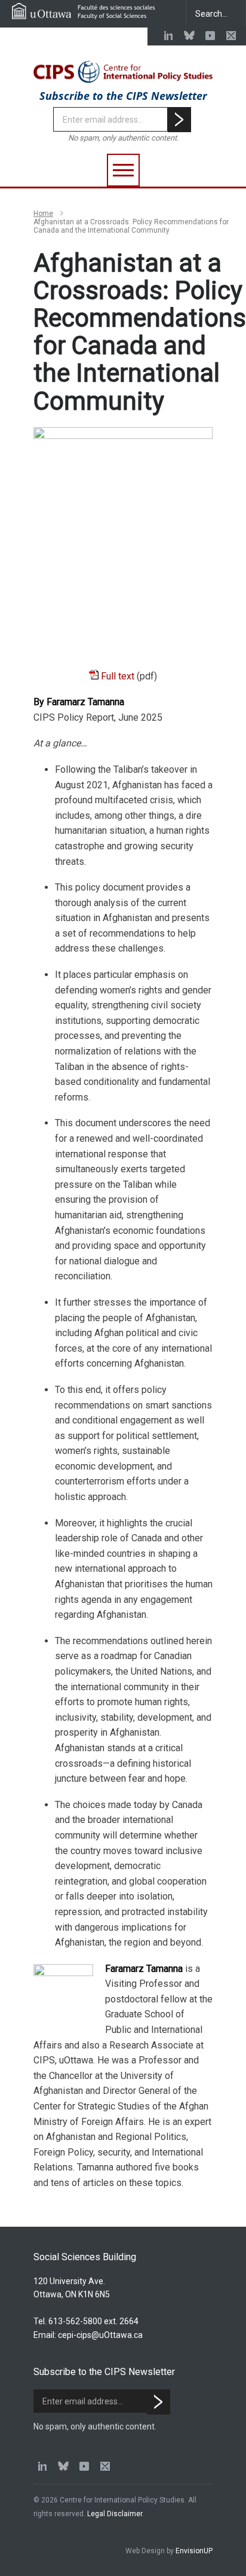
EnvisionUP (194, 2551)
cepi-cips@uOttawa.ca (100, 2335)
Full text (118, 676)
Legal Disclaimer (115, 2514)
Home (43, 214)
